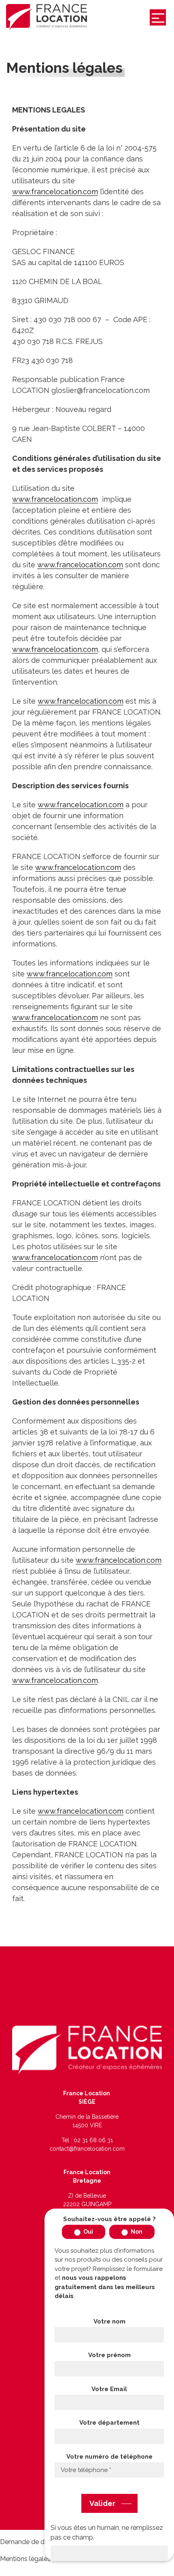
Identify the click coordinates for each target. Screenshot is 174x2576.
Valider (102, 2503)
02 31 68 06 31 (93, 2140)
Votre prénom (109, 2355)
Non (136, 2232)
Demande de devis (28, 2542)
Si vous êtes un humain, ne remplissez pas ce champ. (107, 2533)
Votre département (109, 2423)
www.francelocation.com (55, 192)
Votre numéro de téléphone (109, 2457)
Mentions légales (25, 2559)
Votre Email (109, 2389)
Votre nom (109, 2321)
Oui (88, 2232)
